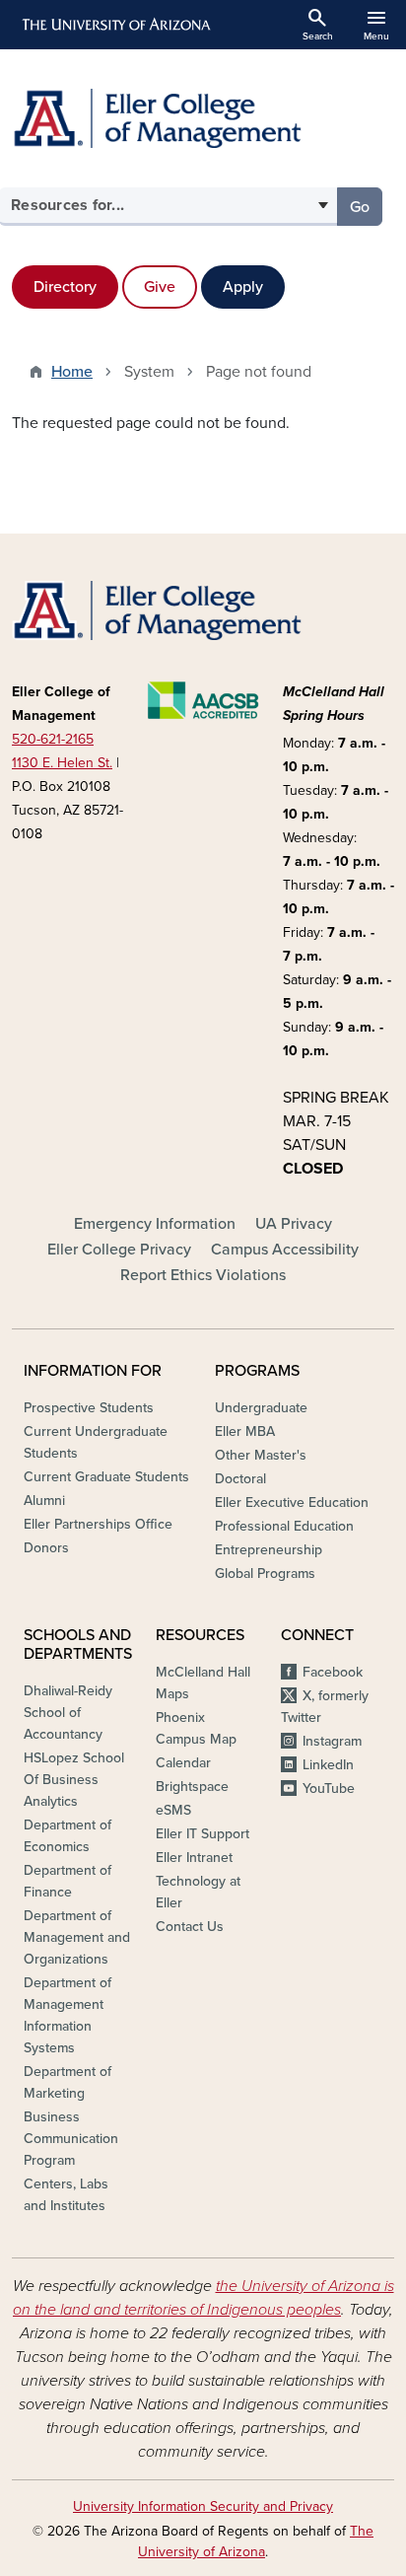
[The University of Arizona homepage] (115, 25)
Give (160, 287)
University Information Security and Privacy (203, 2506)
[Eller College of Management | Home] (203, 118)
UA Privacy (294, 1224)
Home (72, 372)
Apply (243, 287)
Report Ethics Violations (203, 1275)
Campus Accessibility (285, 1250)
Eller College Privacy (119, 1250)
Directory (65, 287)
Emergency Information (155, 1224)
